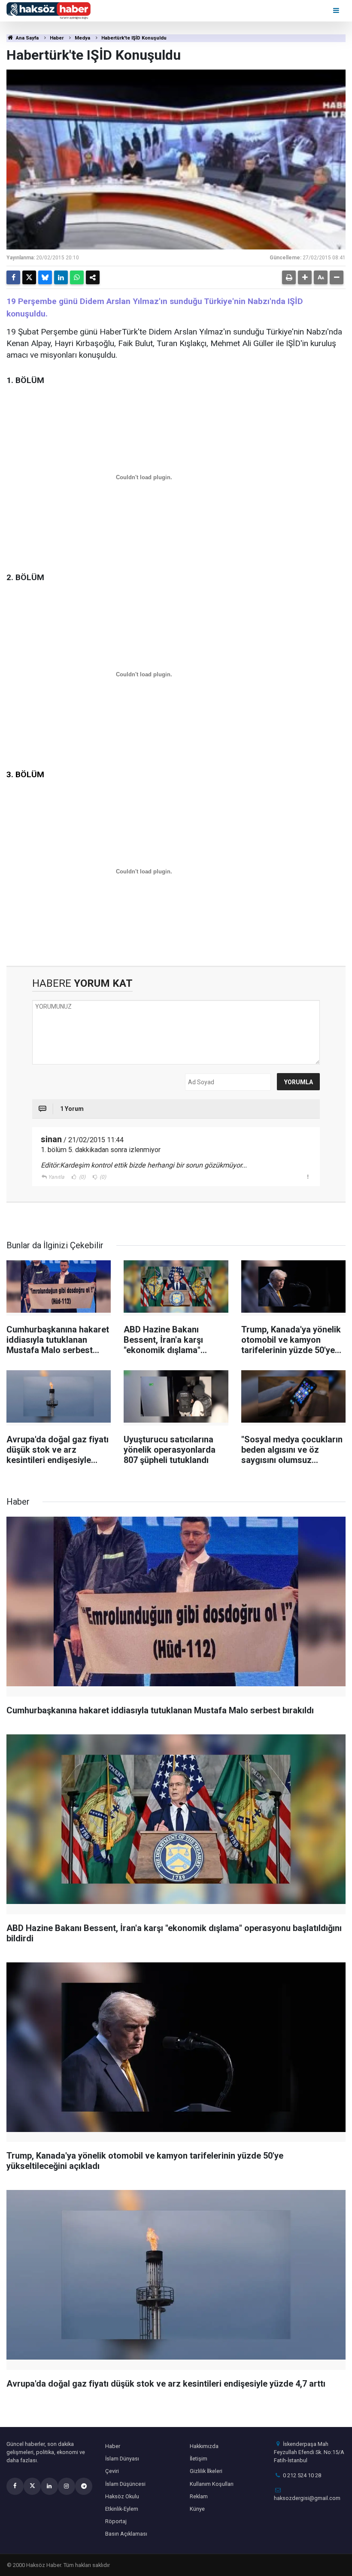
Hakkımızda (204, 2446)
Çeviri (112, 2471)
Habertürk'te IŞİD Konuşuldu (134, 38)
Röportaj (116, 2521)
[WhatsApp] (77, 277)
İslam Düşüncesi (125, 2484)
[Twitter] (29, 277)
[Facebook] (13, 277)
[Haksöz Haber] (49, 10)
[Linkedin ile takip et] (49, 2486)
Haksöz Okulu (122, 2496)
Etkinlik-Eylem (122, 2509)
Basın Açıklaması (126, 2534)
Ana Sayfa (27, 38)
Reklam (199, 2496)
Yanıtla (56, 1177)
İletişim (199, 2459)
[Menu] (337, 11)
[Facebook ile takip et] (15, 2486)
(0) (82, 1177)
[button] (305, 277)
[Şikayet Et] (308, 1177)
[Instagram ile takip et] (67, 2486)
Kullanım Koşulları (212, 2484)
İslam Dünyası (122, 2459)
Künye (197, 2509)
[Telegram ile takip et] (84, 2486)
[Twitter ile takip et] (32, 2486)
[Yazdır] (289, 277)
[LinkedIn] (61, 277)
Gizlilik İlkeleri (206, 2471)
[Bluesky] (45, 277)
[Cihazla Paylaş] (93, 277)
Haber (57, 38)
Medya (82, 38)
